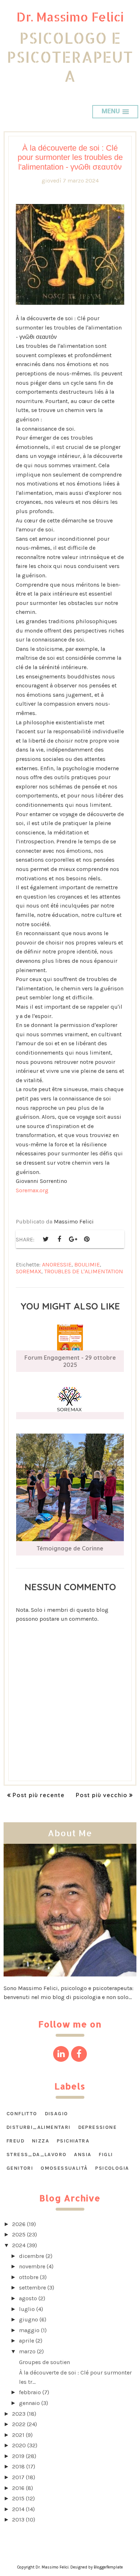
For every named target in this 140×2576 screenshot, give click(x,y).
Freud (15, 2141)
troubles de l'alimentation (84, 1271)
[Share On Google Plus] (73, 1239)
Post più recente (39, 1795)
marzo (27, 2351)
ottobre (29, 2277)
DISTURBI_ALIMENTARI (39, 2127)
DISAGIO (57, 2114)
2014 (18, 2509)
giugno (29, 2319)
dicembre (32, 2256)
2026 (19, 2224)
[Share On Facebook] (59, 1239)
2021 (18, 2435)
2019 (18, 2456)
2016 (18, 2488)
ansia (83, 2154)
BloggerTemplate (108, 2567)
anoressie (57, 1265)
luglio (27, 2309)
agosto (28, 2298)
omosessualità (64, 2168)
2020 (19, 2445)
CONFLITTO (22, 2114)
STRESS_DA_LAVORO (36, 2154)
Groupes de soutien (45, 2362)
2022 (19, 2424)
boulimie (87, 1265)
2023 (19, 2414)
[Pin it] (87, 1239)
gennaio (29, 2403)
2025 (19, 2234)
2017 (18, 2477)
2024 (19, 2245)
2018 (18, 2466)
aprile (27, 2341)
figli (106, 2154)
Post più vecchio (102, 1795)
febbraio (30, 2392)
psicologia (112, 2168)
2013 (18, 2520)
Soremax (29, 1271)
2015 (18, 2498)
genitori (20, 2168)
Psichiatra (73, 2141)
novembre (32, 2266)
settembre (32, 2288)
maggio (29, 2330)
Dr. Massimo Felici (70, 17)
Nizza (41, 2141)
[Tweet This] (46, 1239)
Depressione (97, 2127)
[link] (32, 1190)
